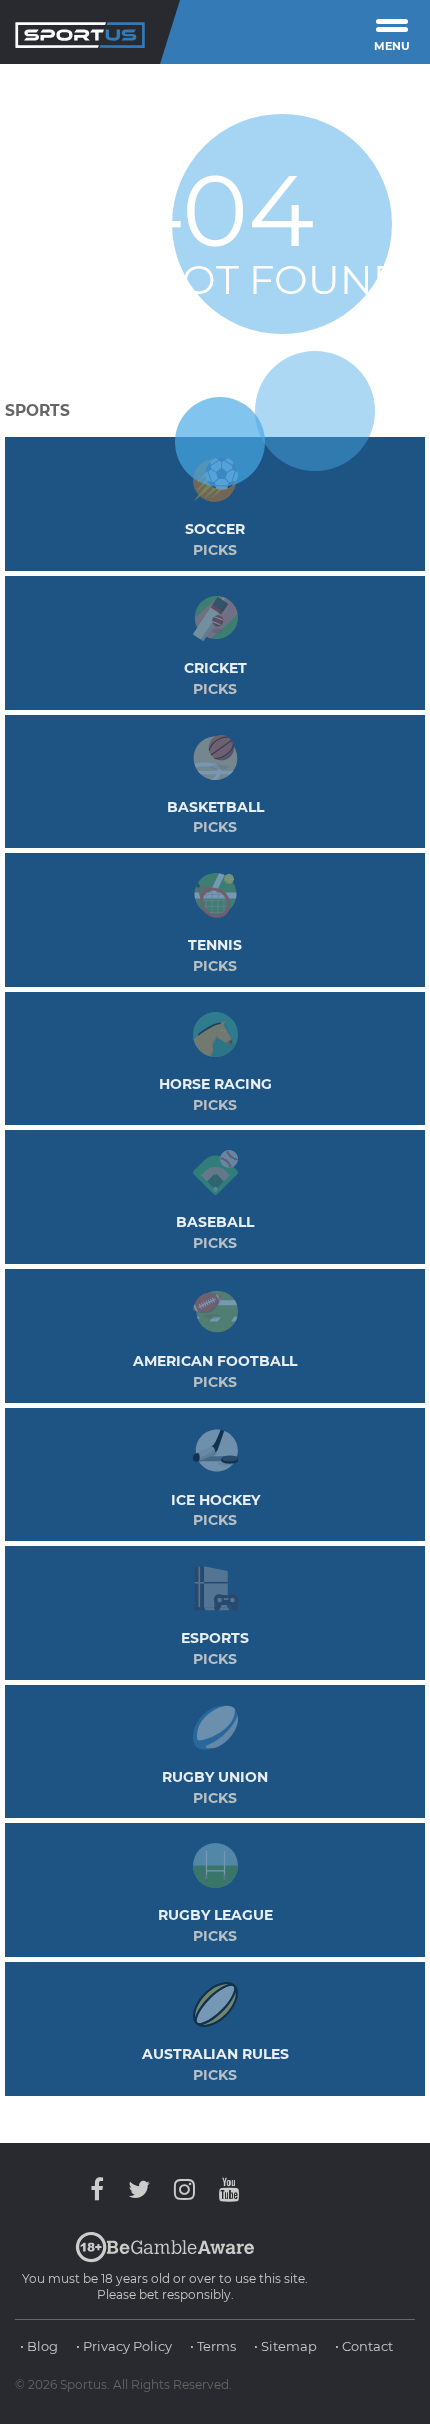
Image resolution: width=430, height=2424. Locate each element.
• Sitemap (285, 2346)
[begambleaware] (165, 2258)
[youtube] (224, 2189)
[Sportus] (80, 32)
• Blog (39, 2346)
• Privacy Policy (124, 2346)
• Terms (213, 2346)
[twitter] (139, 2189)
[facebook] (102, 2189)
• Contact (364, 2346)
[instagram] (184, 2189)
